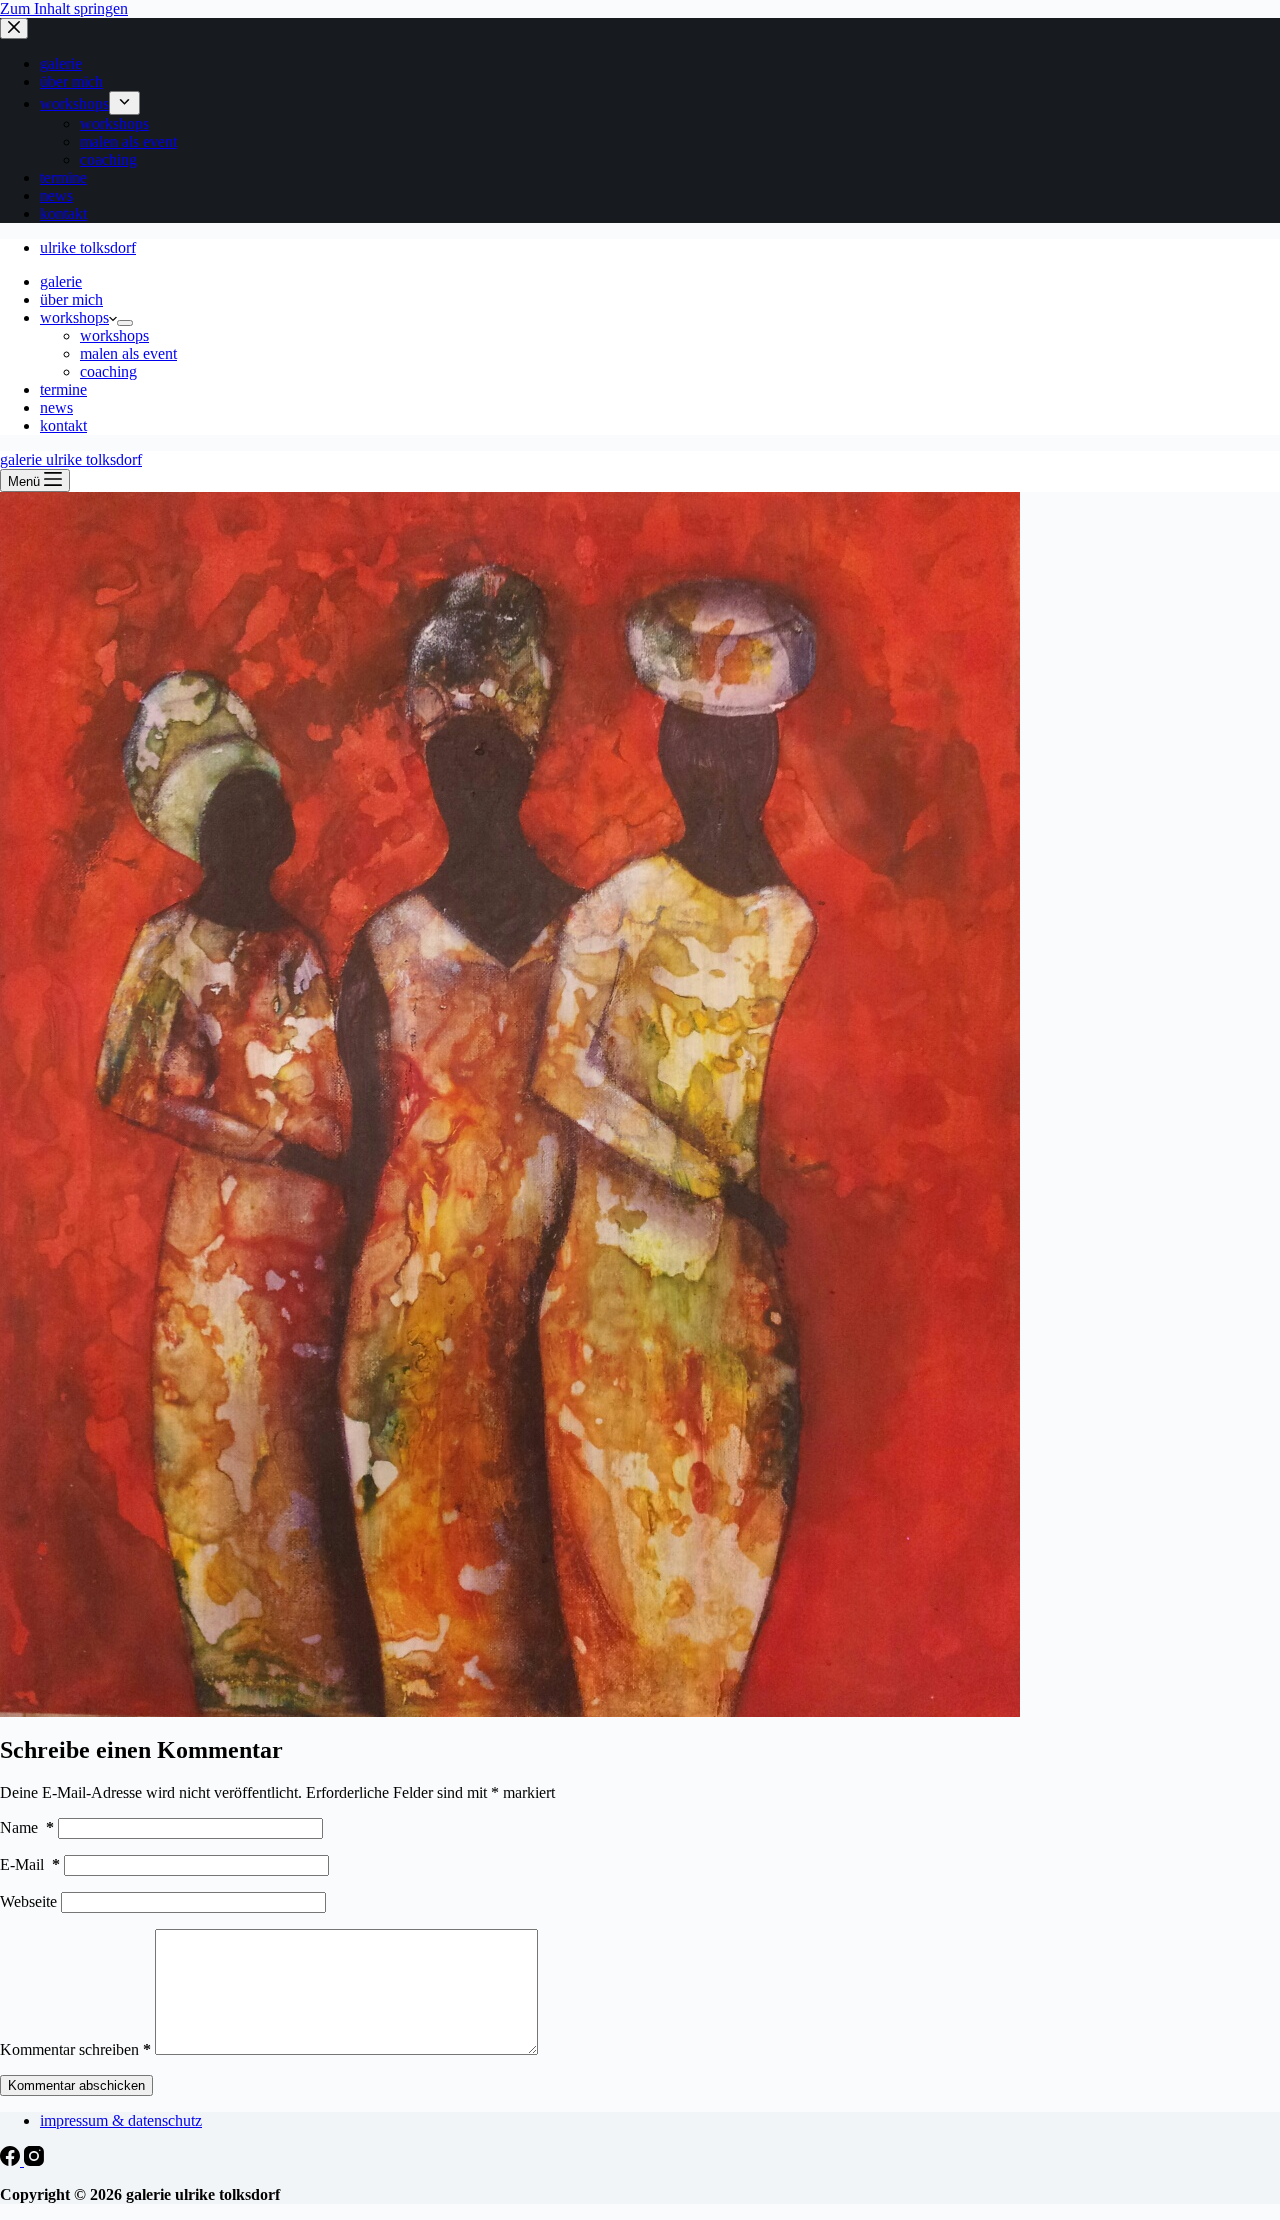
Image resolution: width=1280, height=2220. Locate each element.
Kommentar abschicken (76, 2085)
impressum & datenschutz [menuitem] (121, 2120)
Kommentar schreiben (75, 2049)
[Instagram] (34, 2160)
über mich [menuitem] (71, 81)
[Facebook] (12, 2160)
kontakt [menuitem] (63, 213)
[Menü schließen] (14, 28)
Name (27, 1827)
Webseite (28, 1901)
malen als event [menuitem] (128, 141)
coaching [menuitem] (108, 159)
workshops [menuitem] (74, 103)
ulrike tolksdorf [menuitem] (88, 247)
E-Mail (30, 1864)
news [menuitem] (56, 195)
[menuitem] (124, 103)
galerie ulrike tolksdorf (71, 459)
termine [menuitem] (63, 177)
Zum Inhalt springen (64, 8)
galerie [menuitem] (61, 63)
